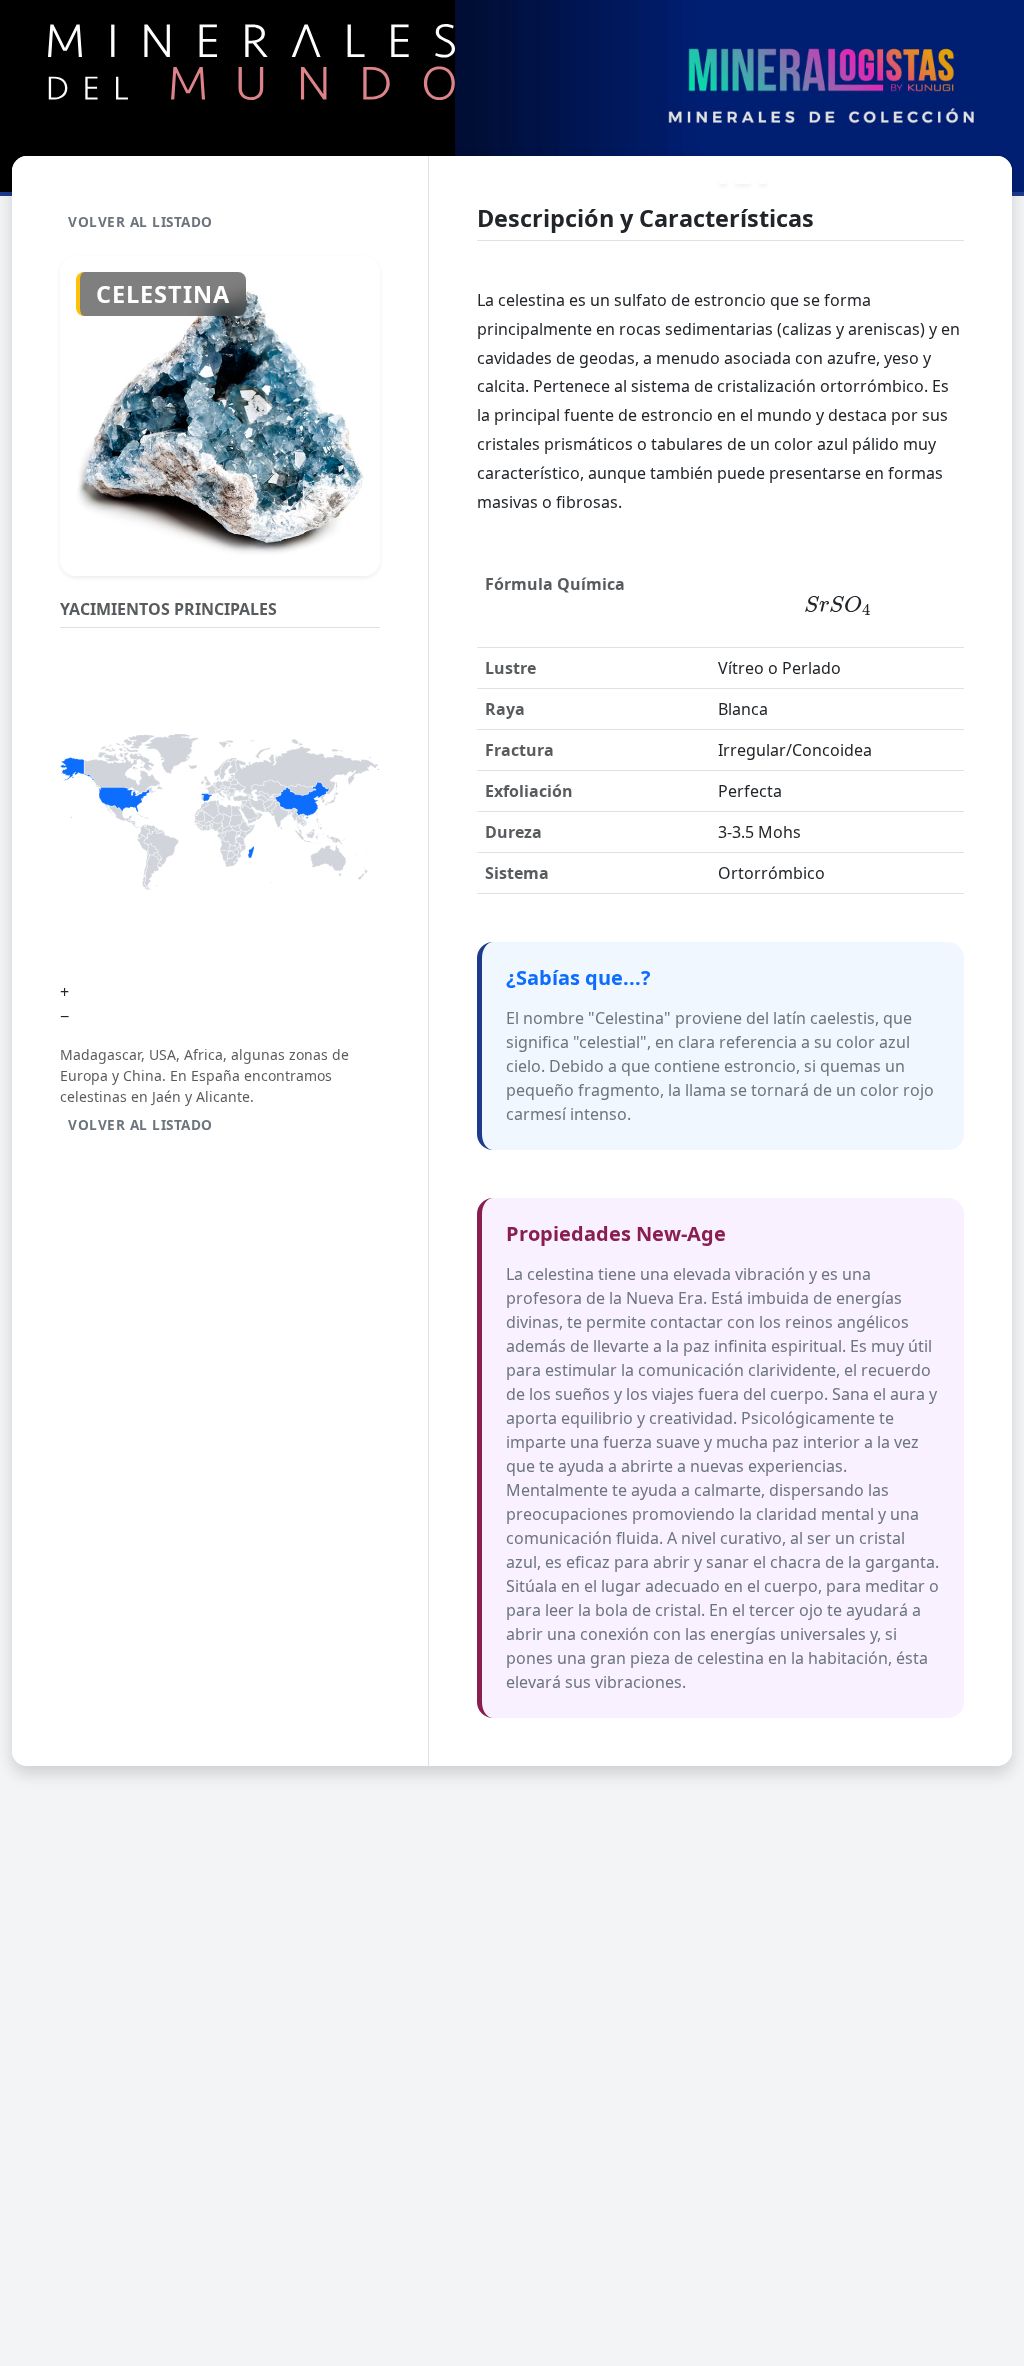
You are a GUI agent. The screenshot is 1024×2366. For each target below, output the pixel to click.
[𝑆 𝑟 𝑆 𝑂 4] (837, 606)
